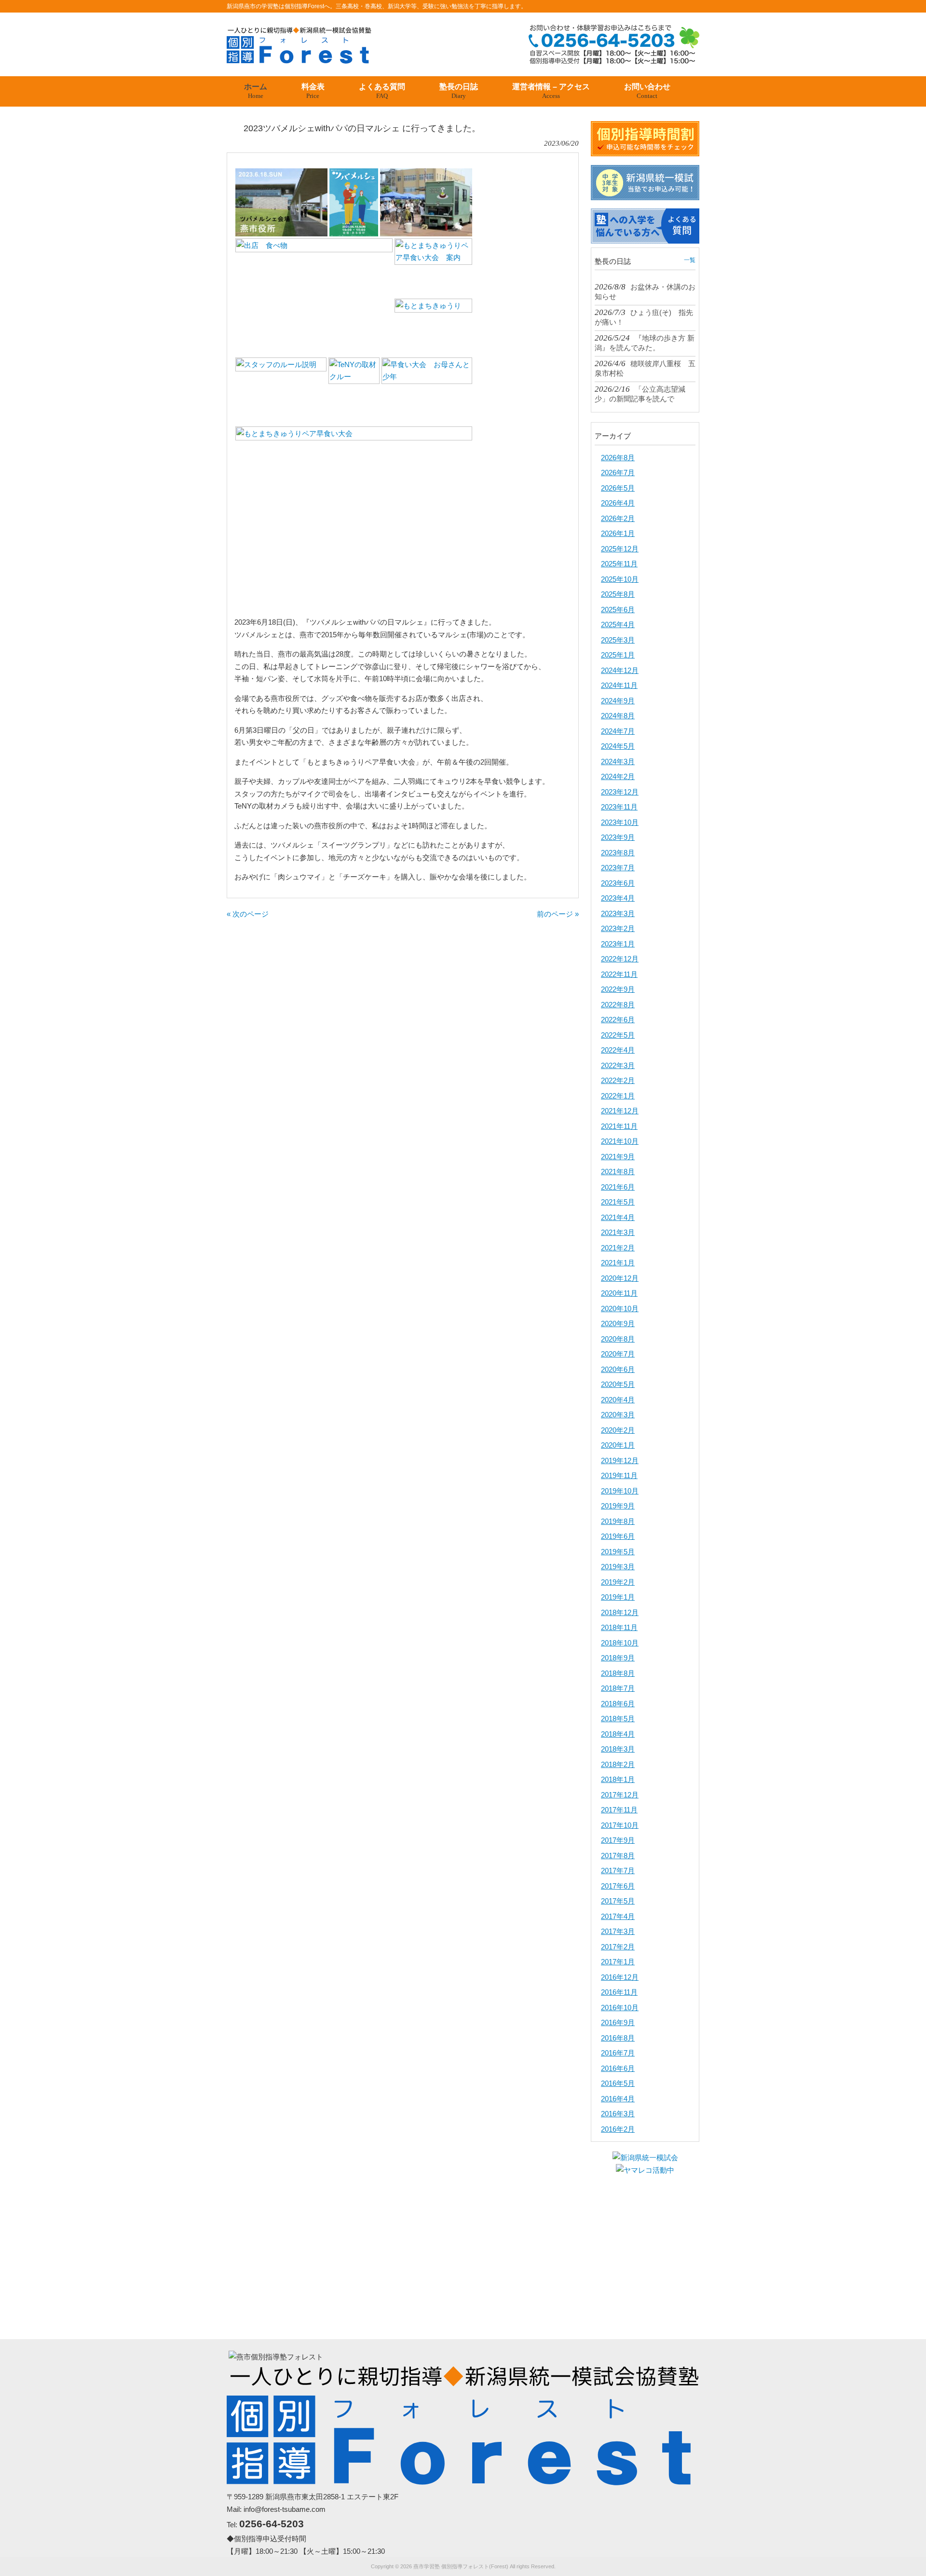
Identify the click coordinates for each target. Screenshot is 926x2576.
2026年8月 (618, 458)
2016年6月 (618, 2068)
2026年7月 (618, 473)
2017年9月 (618, 1840)
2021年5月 (618, 1202)
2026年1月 (618, 533)
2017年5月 (618, 1901)
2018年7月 (618, 1688)
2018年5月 (618, 1719)
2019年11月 (619, 1475)
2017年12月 (620, 1795)
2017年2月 (618, 1947)
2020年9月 (618, 1323)
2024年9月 (618, 701)
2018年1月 (618, 1779)
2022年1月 (618, 1096)
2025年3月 (618, 640)
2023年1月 (618, 944)
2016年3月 (618, 2114)
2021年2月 (618, 1248)
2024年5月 (618, 746)
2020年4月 (618, 1400)
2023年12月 (620, 792)
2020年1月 (618, 1445)
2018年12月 (620, 1612)
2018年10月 (620, 1643)
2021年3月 (618, 1232)
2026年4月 (618, 503)
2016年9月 (618, 2022)
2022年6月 (618, 1020)
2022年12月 (620, 959)
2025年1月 (618, 655)
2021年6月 (618, 1187)
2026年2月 (618, 518)
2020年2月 (618, 1430)
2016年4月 (618, 2099)
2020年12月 (620, 1278)
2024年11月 (619, 685)
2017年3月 (618, 1931)
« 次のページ (248, 914)
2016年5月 (618, 2083)
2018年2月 (618, 1764)
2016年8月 (618, 2038)
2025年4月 (618, 624)
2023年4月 (618, 898)
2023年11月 (619, 807)
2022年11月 (619, 974)
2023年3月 (618, 913)
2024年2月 (618, 776)
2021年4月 (618, 1217)
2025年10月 (620, 579)
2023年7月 (618, 868)
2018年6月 (618, 1704)
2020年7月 (618, 1354)
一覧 (690, 260)
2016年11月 (619, 1992)
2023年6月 (618, 883)
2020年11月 (619, 1293)
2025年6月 (618, 610)
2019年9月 (618, 1506)
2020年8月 (618, 1339)
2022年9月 (618, 989)
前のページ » (558, 914)
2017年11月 (619, 1810)
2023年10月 (620, 822)
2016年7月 (618, 2053)
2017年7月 (618, 1870)
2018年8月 (618, 1673)
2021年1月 (618, 1263)
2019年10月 (620, 1491)
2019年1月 (618, 1597)
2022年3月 (618, 1065)
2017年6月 (618, 1886)
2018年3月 (618, 1749)
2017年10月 (620, 1825)
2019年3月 (618, 1567)
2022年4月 (618, 1050)
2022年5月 (618, 1035)
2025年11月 (619, 564)
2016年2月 (618, 2129)
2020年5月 (618, 1384)
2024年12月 (620, 670)
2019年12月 (620, 1460)
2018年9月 (618, 1658)
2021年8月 (618, 1172)
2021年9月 (618, 1157)
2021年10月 (620, 1141)
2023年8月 (618, 853)
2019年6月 (618, 1536)
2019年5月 (618, 1552)
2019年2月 (618, 1582)
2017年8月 (618, 1856)
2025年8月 (618, 594)
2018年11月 (619, 1627)
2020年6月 (618, 1369)
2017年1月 (618, 1962)
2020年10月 (620, 1309)
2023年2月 (618, 928)
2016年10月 (620, 2007)
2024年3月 (618, 761)
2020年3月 (618, 1415)
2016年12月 (620, 1977)
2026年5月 (618, 488)
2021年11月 (619, 1126)
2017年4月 (618, 1916)
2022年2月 (618, 1080)
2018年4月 (618, 1734)
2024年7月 (618, 731)
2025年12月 (620, 549)
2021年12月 (620, 1111)
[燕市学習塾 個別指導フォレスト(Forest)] (299, 60)
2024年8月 (618, 716)
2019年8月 (618, 1521)
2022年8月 (618, 1005)
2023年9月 (618, 837)
